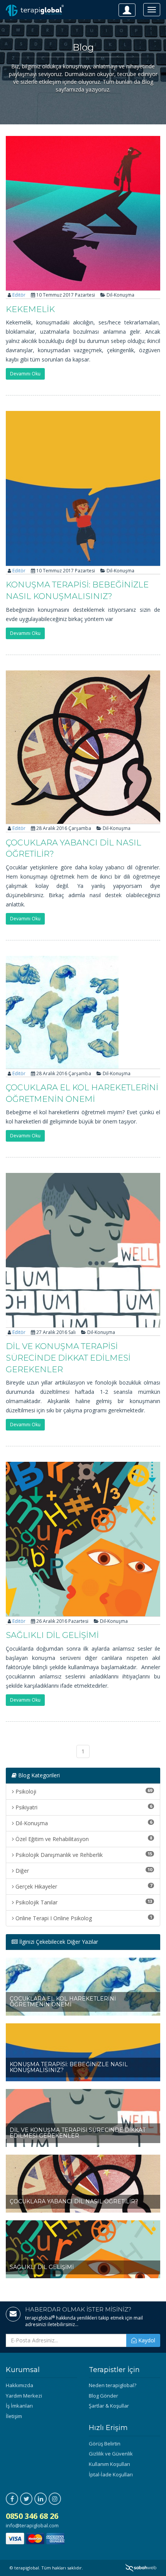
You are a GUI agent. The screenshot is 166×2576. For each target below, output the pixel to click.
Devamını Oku (25, 374)
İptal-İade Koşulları (111, 2474)
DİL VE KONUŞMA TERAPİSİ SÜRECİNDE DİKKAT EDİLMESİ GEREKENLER (68, 1358)
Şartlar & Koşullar (109, 2406)
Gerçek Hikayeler (83, 1886)
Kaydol (146, 2340)
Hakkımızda (19, 2385)
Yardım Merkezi (24, 2396)
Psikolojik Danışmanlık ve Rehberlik (83, 1855)
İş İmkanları (19, 2406)
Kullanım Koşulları (109, 2464)
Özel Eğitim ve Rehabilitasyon (83, 1839)
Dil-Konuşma (83, 1823)
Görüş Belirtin (105, 2444)
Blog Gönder (103, 2396)
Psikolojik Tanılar (83, 1902)
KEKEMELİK (30, 309)
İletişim (14, 2416)
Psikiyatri (83, 1807)
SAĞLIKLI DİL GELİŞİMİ (52, 1635)
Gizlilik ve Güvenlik (111, 2454)
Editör (19, 295)
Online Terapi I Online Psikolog (83, 1918)
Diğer (83, 1870)
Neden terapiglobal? (113, 2385)
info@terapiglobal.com (32, 2525)
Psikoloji (83, 1791)
